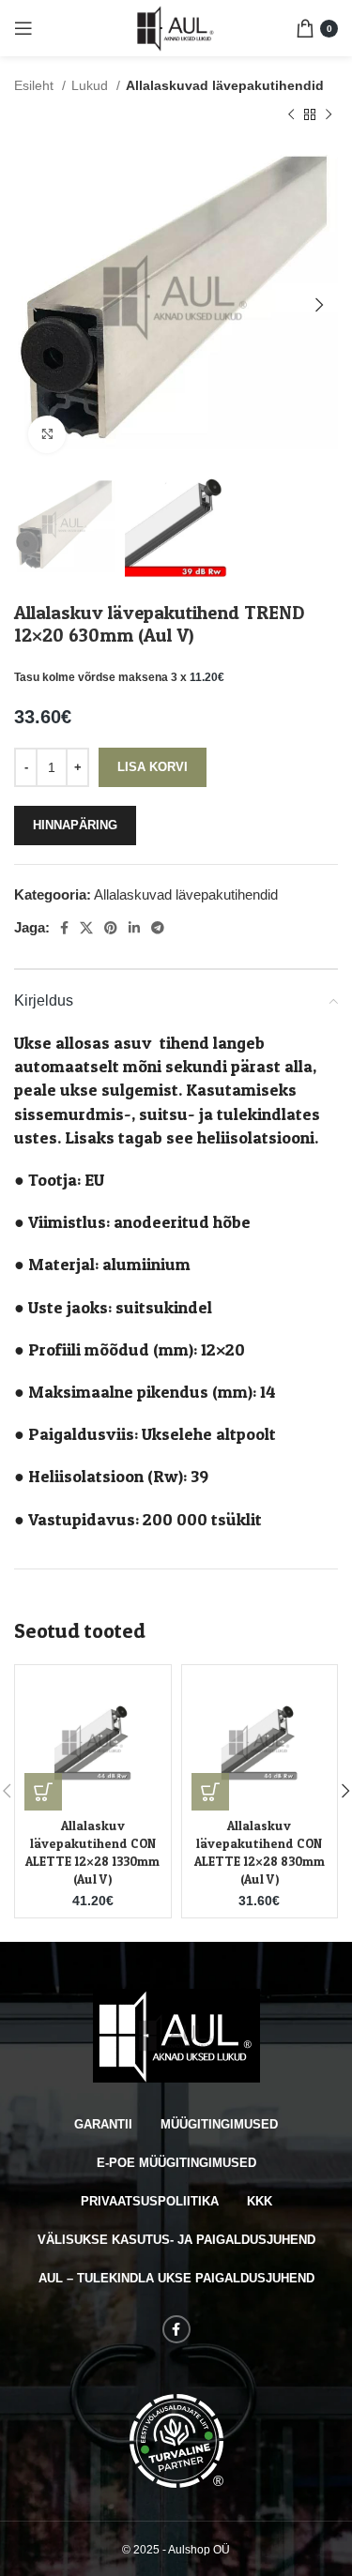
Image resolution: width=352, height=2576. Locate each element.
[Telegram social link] (158, 928)
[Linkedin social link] (134, 928)
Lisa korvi (153, 767)
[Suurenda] (47, 434)
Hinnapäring (75, 825)
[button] (43, 1792)
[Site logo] (176, 27)
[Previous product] (291, 115)
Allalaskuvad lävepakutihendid (225, 85)
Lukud (92, 85)
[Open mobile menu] (23, 28)
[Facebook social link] (64, 928)
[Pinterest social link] (111, 928)
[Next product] (329, 115)
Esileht (36, 85)
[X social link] (86, 928)
